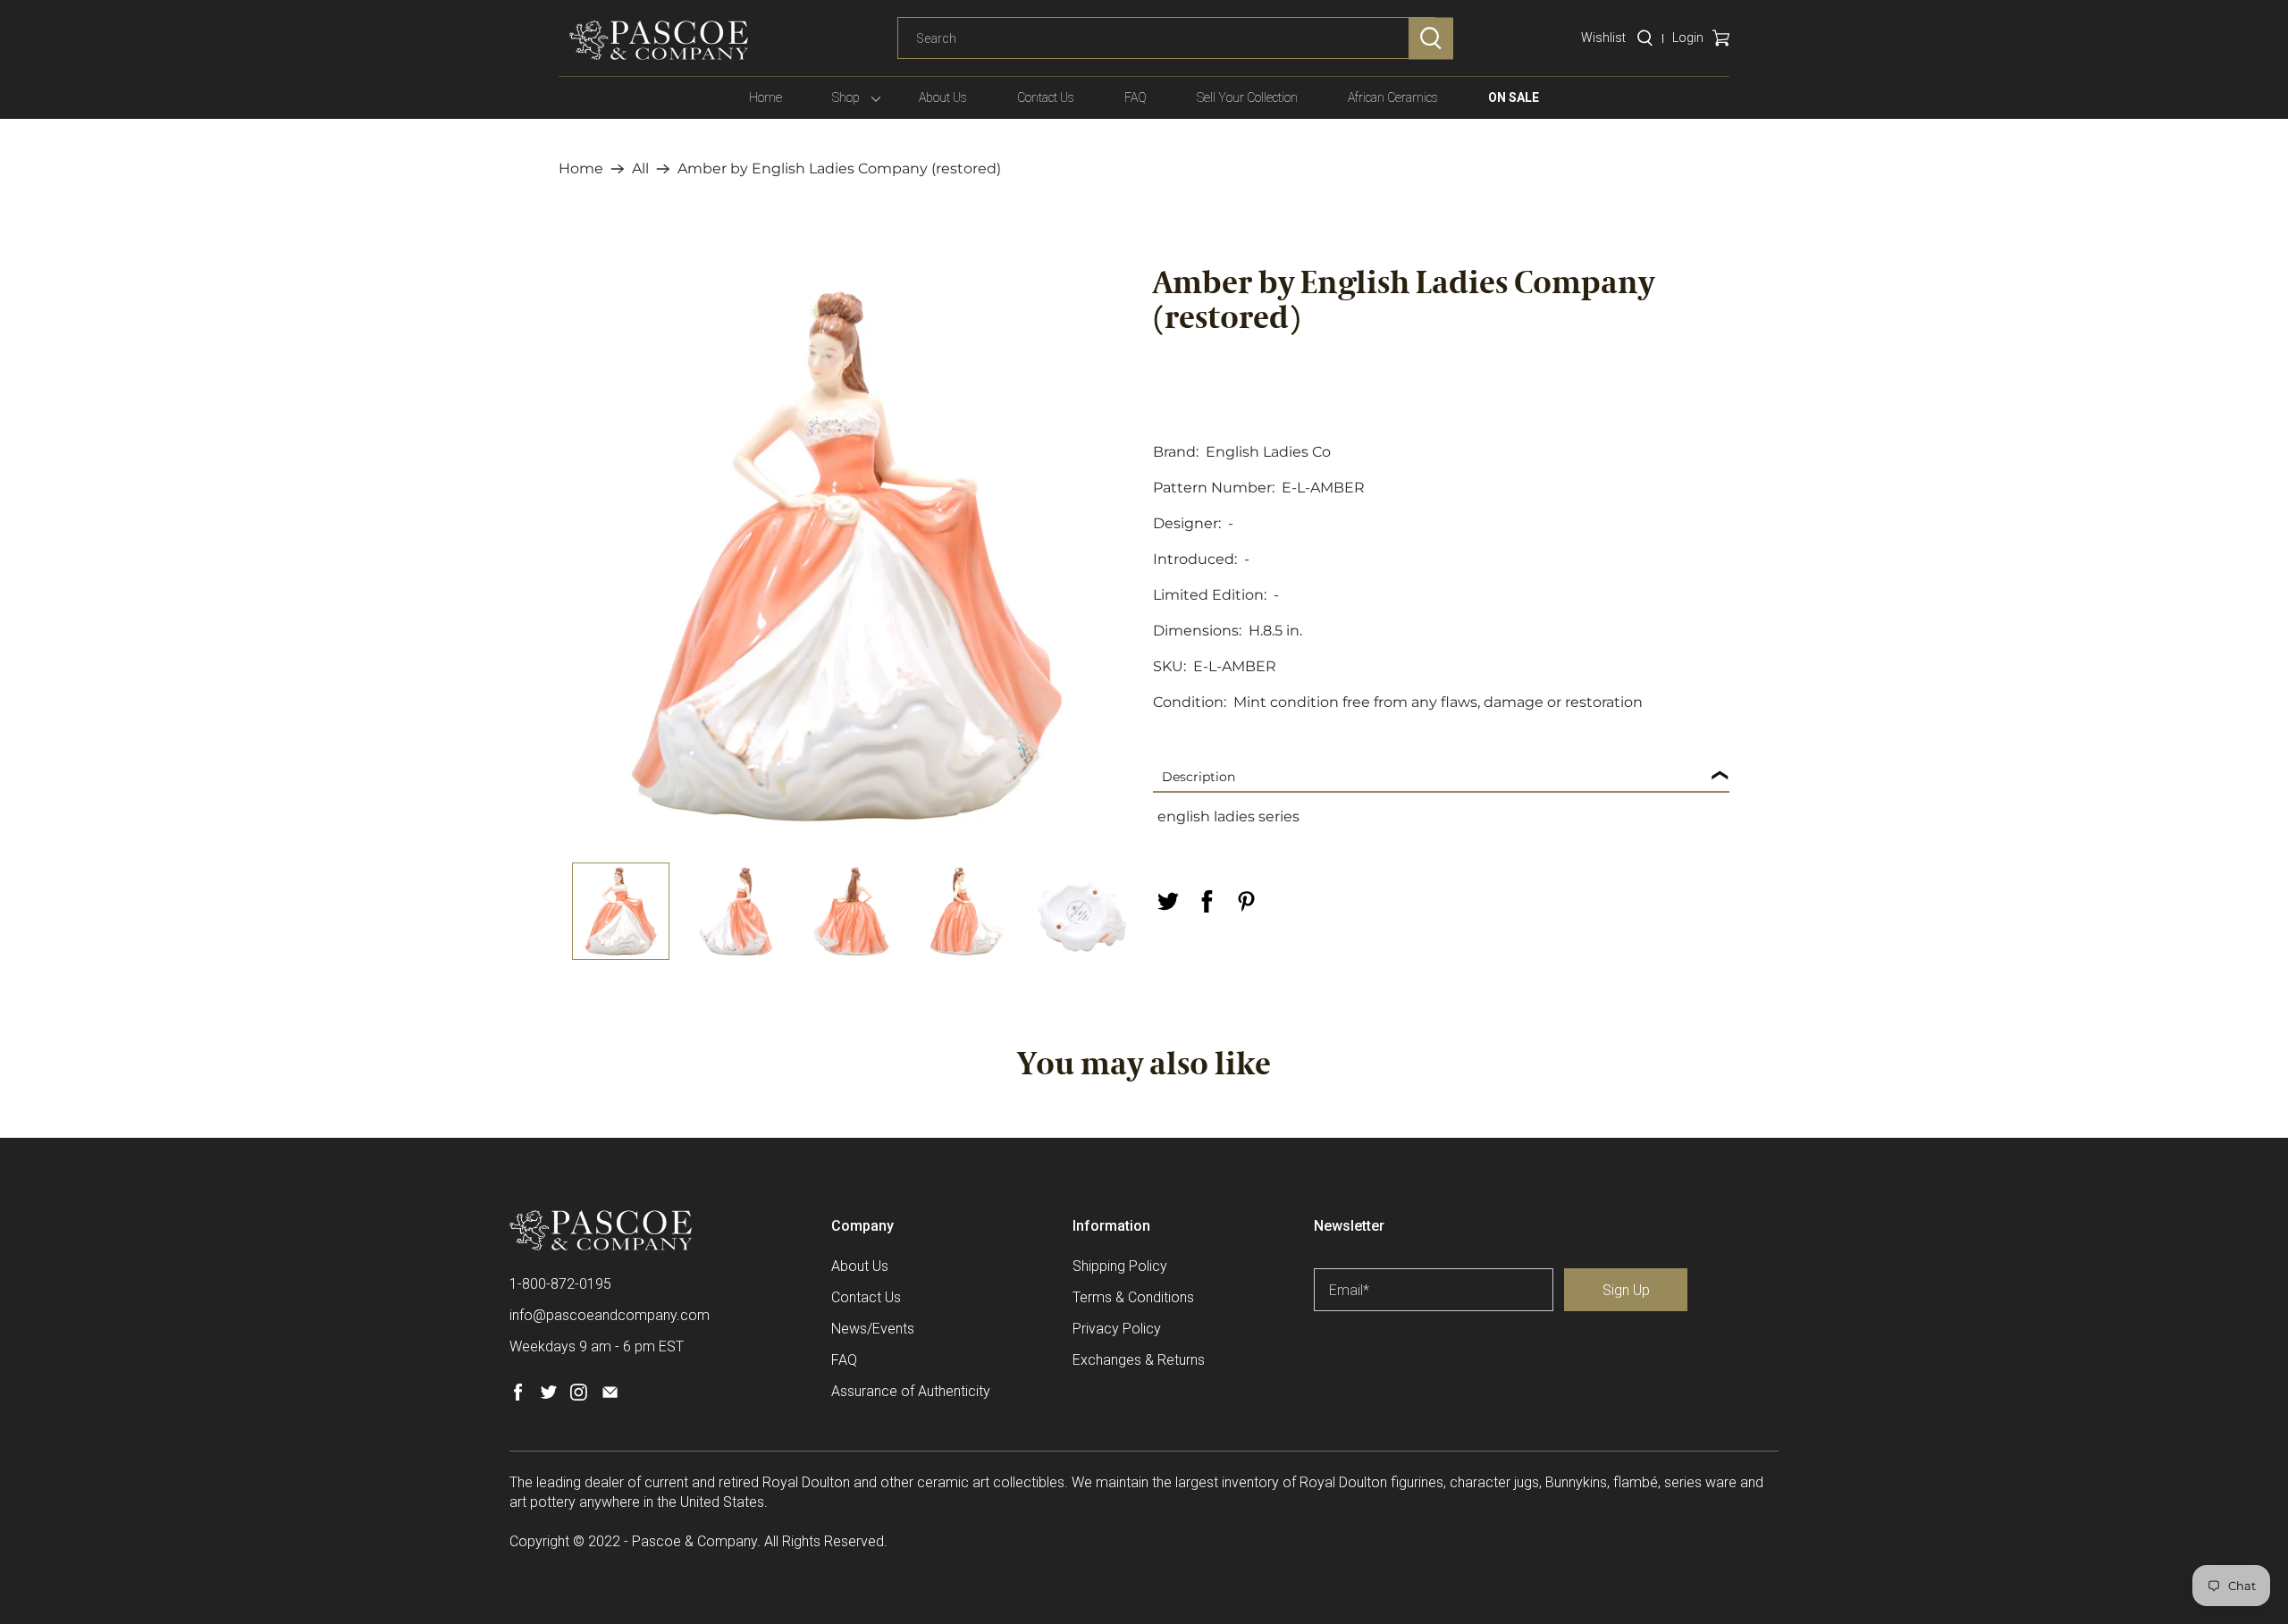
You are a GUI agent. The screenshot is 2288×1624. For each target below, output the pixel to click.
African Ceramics (1393, 97)
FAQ (1136, 97)
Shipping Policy (1120, 1266)
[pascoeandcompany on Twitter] (548, 1396)
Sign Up (1626, 1290)
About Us (943, 97)
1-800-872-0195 (560, 1284)
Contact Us (1046, 97)
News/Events (873, 1329)
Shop (846, 97)
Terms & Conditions (1133, 1297)
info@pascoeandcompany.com (610, 1315)
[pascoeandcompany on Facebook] (518, 1396)
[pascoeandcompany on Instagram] (579, 1396)
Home (765, 97)
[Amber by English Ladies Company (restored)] (847, 556)
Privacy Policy (1117, 1329)
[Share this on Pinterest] (1246, 901)
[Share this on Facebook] (1207, 901)
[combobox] (1166, 38)
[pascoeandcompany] (659, 40)
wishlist (1603, 38)
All (640, 169)
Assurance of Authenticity (911, 1391)
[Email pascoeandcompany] (610, 1396)
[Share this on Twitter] (1167, 901)
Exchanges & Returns (1139, 1360)
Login (1688, 38)
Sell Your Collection (1247, 97)
